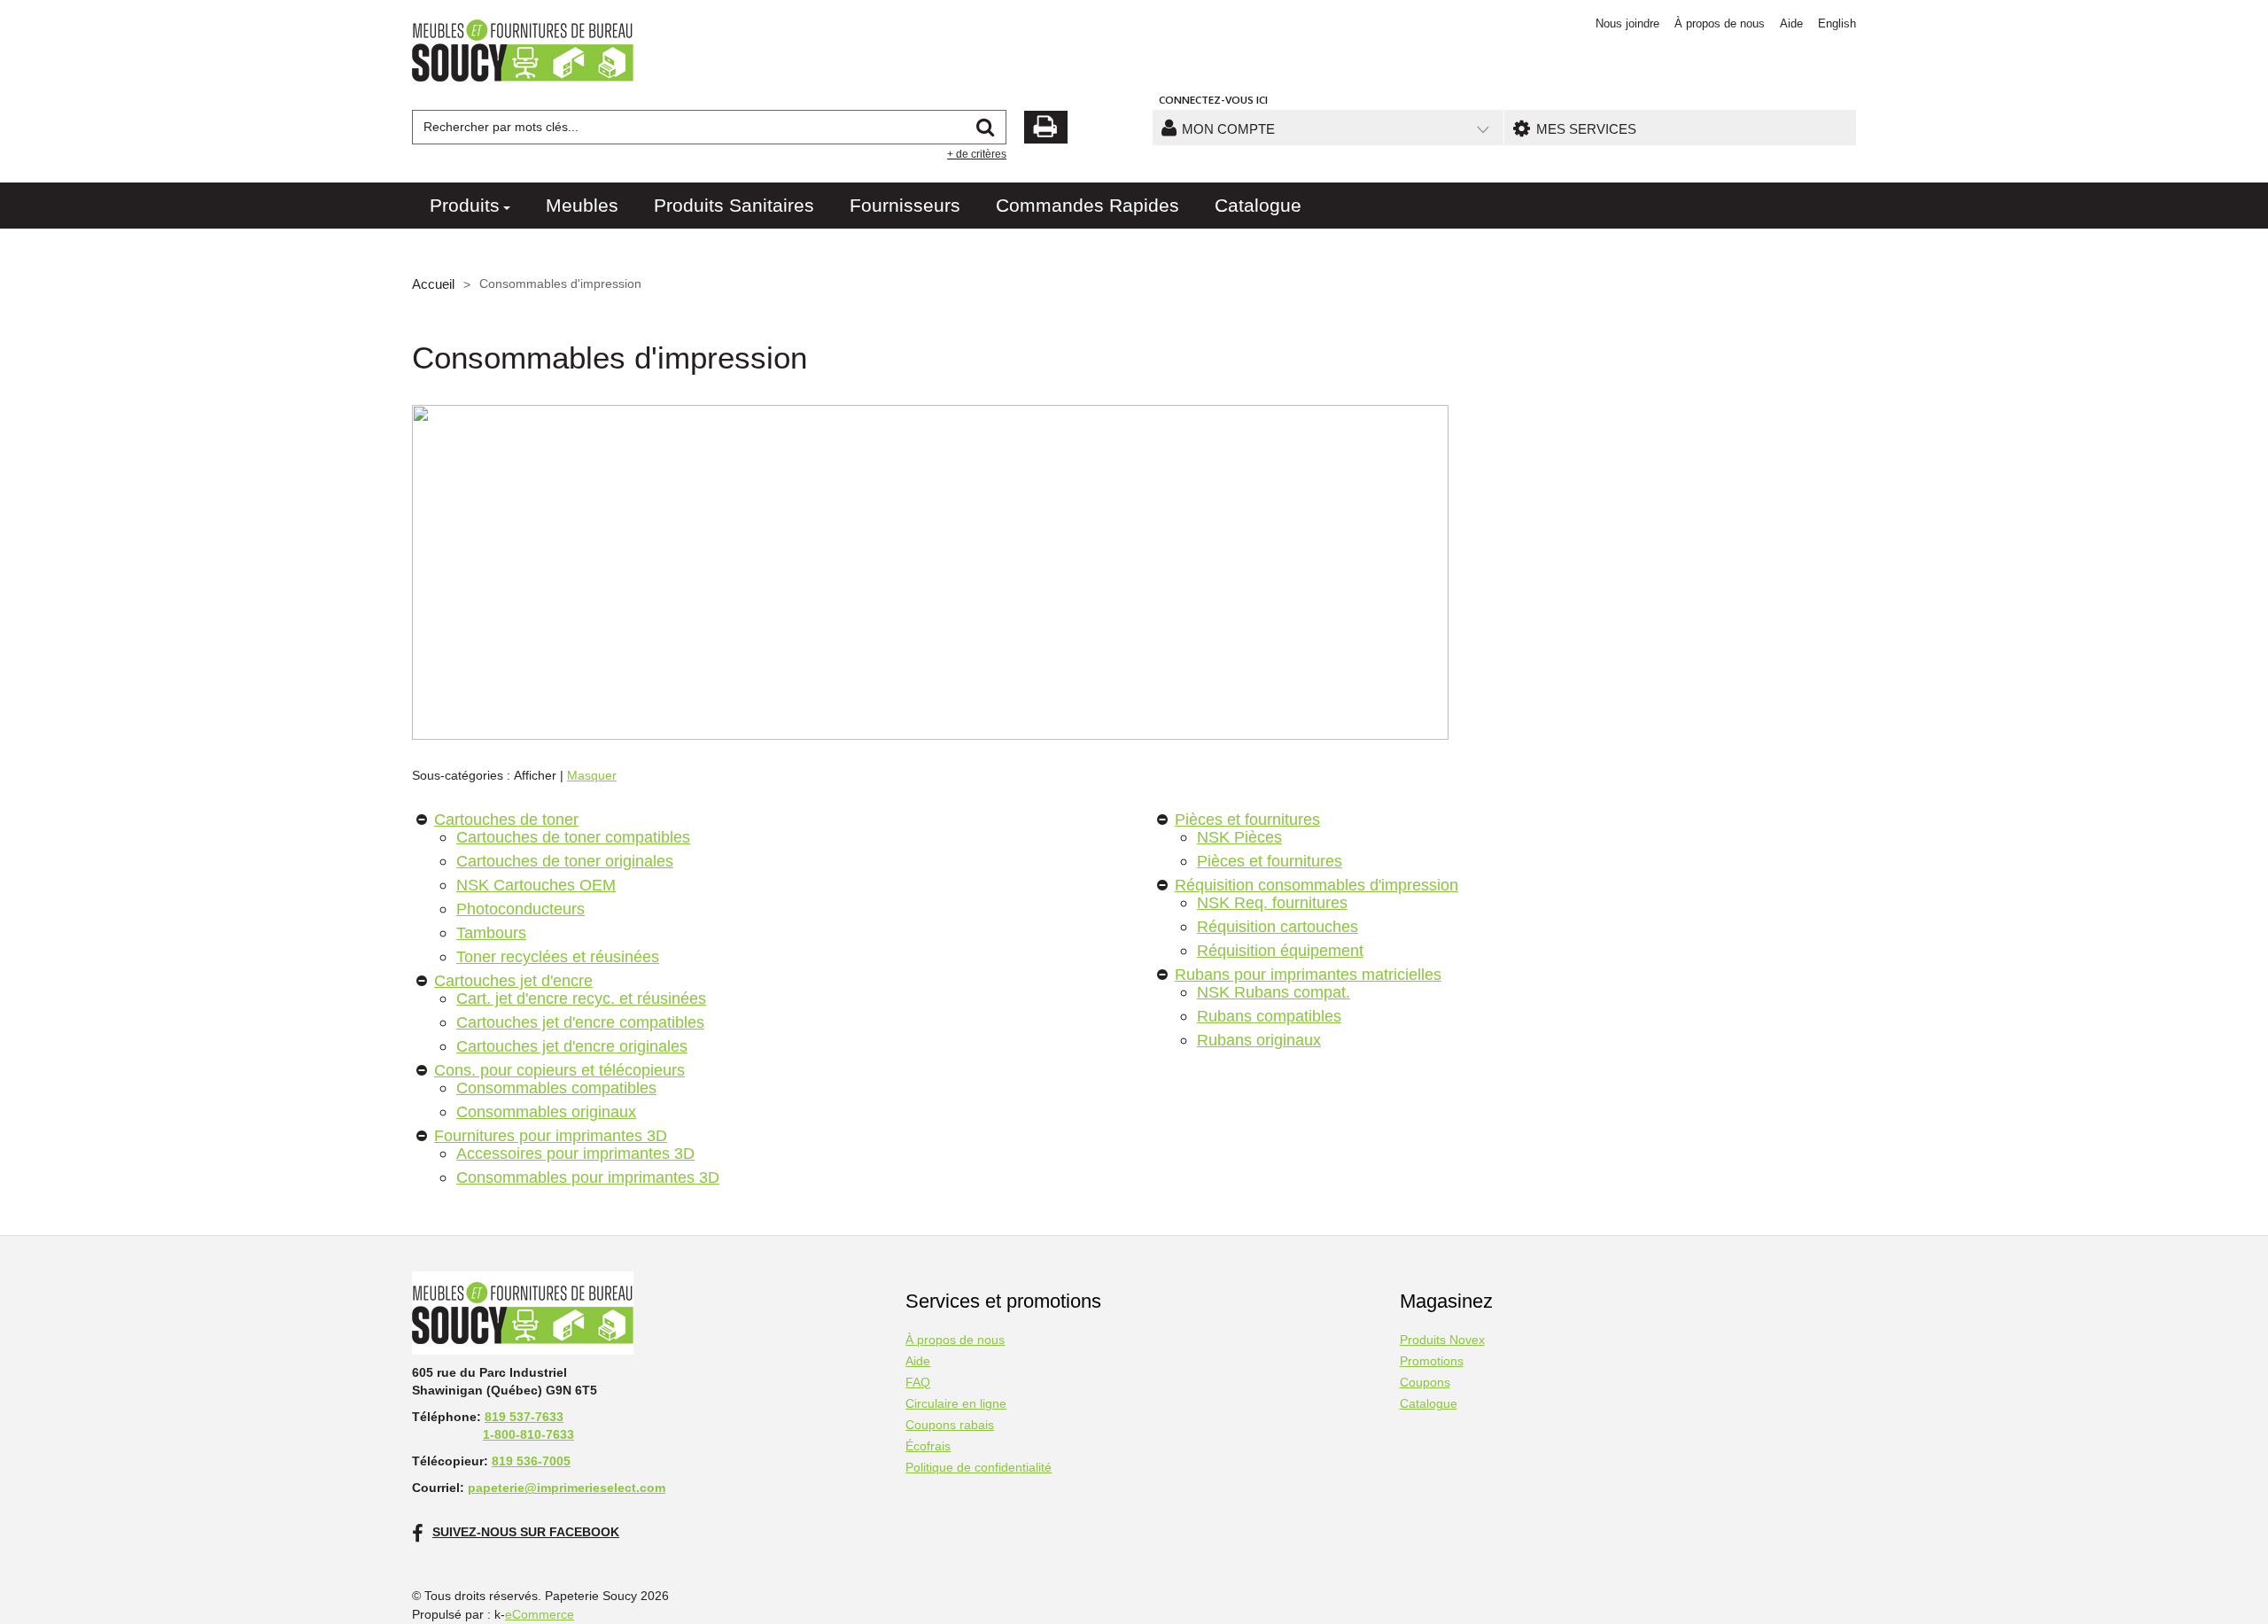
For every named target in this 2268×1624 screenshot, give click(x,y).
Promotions (1432, 1361)
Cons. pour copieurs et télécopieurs (559, 1070)
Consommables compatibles (556, 1088)
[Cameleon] (523, 50)
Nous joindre (1627, 23)
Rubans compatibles (1269, 1016)
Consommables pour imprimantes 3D (588, 1177)
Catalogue (1258, 205)
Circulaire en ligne (956, 1404)
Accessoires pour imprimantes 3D (575, 1153)
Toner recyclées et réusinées (558, 956)
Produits (465, 205)
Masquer (592, 776)
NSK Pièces (1239, 837)
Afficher (535, 776)
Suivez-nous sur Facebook (526, 1532)
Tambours (491, 932)
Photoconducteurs (520, 909)
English (1837, 23)
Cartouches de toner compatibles (573, 837)
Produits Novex (1442, 1340)
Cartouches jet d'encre (513, 980)
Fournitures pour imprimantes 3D (551, 1135)
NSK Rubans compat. (1274, 992)
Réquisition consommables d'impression (1317, 885)
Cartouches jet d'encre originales (572, 1046)
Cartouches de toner (506, 819)
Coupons (1425, 1383)
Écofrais (928, 1446)
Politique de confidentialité (979, 1468)
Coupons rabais (950, 1425)
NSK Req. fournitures (1272, 902)
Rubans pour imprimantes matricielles (1308, 974)
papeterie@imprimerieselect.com (567, 1488)
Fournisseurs (905, 205)
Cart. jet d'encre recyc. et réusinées (581, 998)
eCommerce (540, 1615)
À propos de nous (1720, 23)
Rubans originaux (1259, 1040)
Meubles (582, 205)
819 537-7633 (524, 1417)
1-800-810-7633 (528, 1434)
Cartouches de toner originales (565, 861)
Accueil (433, 284)
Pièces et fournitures (1247, 819)
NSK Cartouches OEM (536, 885)
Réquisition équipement (1280, 950)
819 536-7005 (531, 1461)
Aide (1791, 23)
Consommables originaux (546, 1111)
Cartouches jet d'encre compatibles (580, 1022)
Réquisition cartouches (1278, 926)
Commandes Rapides (1087, 205)
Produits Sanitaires (734, 205)
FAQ (918, 1383)
